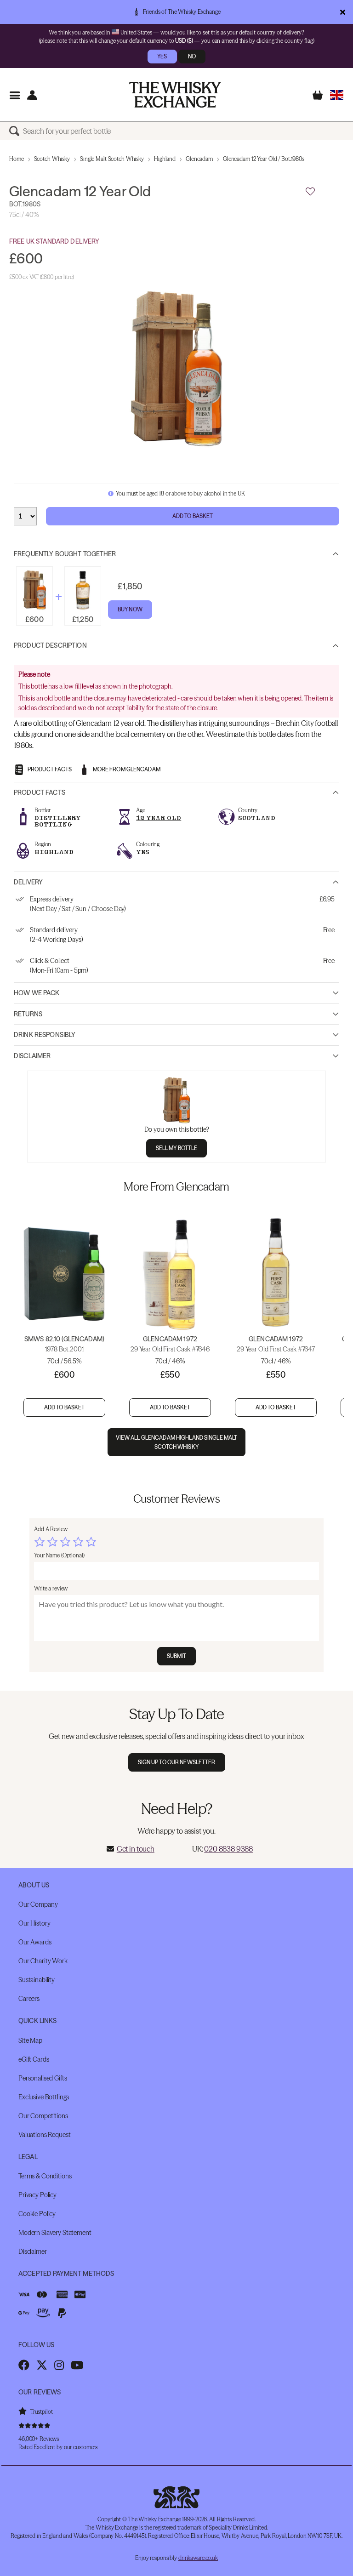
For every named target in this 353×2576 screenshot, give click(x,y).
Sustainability (37, 1980)
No (192, 56)
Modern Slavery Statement (55, 2233)
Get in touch (136, 1849)
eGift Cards (34, 2059)
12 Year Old (159, 818)
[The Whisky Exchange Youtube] (77, 2365)
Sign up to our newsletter (177, 1762)
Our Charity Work (43, 1961)
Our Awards (35, 1942)
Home (17, 159)
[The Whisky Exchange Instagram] (59, 2365)
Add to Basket (193, 516)
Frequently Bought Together (65, 554)
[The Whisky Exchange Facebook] (24, 2365)
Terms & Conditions (45, 2176)
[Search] (16, 131)
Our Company (38, 1904)
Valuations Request (44, 2135)
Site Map (30, 2040)
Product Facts (40, 792)
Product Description (50, 645)
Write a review (51, 1588)
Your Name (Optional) (59, 1555)
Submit (177, 1656)
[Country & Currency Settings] (337, 95)
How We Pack (37, 993)
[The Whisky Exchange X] (42, 2365)
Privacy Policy (37, 2195)
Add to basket (65, 1407)
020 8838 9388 (228, 1849)
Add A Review (51, 1529)
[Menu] (14, 95)
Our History (34, 1923)
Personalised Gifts (43, 2078)
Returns (28, 1014)
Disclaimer (32, 1056)
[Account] (32, 95)
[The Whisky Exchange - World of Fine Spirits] (175, 95)
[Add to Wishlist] (310, 192)
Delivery (28, 882)
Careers (29, 1999)
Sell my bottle (177, 1148)
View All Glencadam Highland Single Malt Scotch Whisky (177, 1442)
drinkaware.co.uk (198, 2558)
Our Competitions (43, 2116)
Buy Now (130, 609)
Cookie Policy (37, 2214)
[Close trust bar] (343, 12)
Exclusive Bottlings (44, 2097)
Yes (162, 56)
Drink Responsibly (45, 1035)
